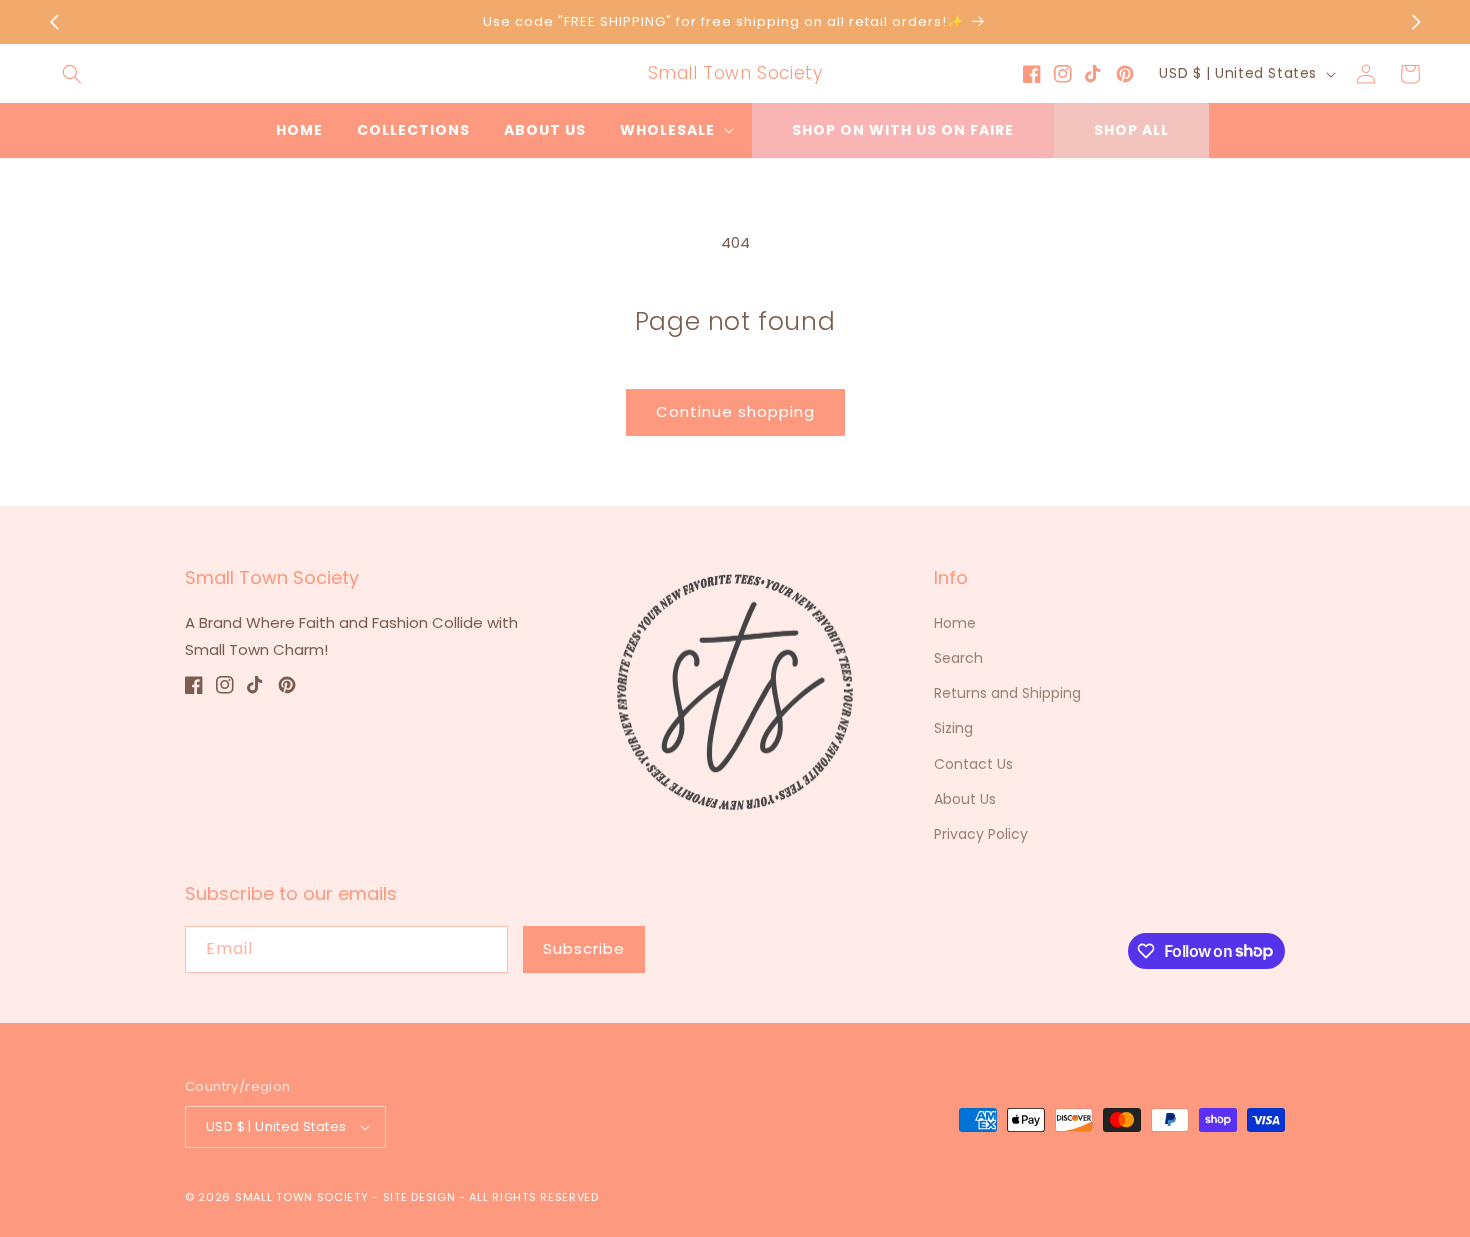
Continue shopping (735, 411)
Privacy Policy (981, 834)
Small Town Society (302, 1197)
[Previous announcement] (54, 22)
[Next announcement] (1416, 22)
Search (958, 658)
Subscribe (584, 948)
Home (955, 623)
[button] (72, 74)
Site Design (419, 1197)
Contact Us (973, 764)
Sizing (953, 728)
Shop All (1131, 130)
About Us (965, 799)
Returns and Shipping (1007, 693)
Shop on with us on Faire (903, 130)
